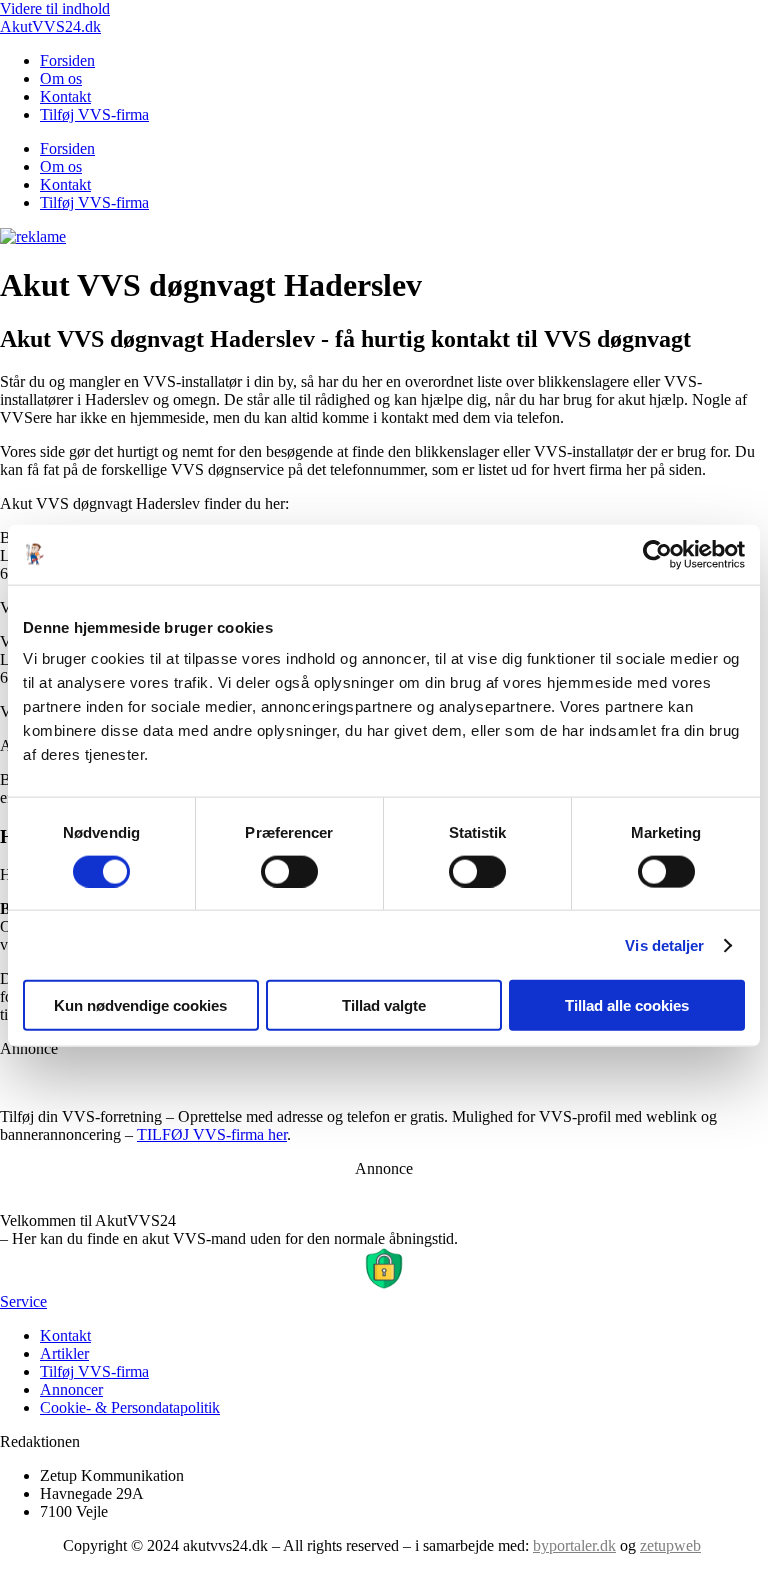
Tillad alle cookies (627, 1005)
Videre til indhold (55, 8)
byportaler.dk (574, 1545)
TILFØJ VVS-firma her (212, 1134)
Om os (61, 78)
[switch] (289, 871)
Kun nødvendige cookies (140, 1005)
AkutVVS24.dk (50, 26)
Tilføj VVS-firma (94, 114)
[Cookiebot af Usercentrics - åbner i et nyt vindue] (657, 554)
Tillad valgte (384, 1005)
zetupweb (670, 1545)
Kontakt (65, 96)
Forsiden (67, 60)
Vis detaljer (664, 944)
